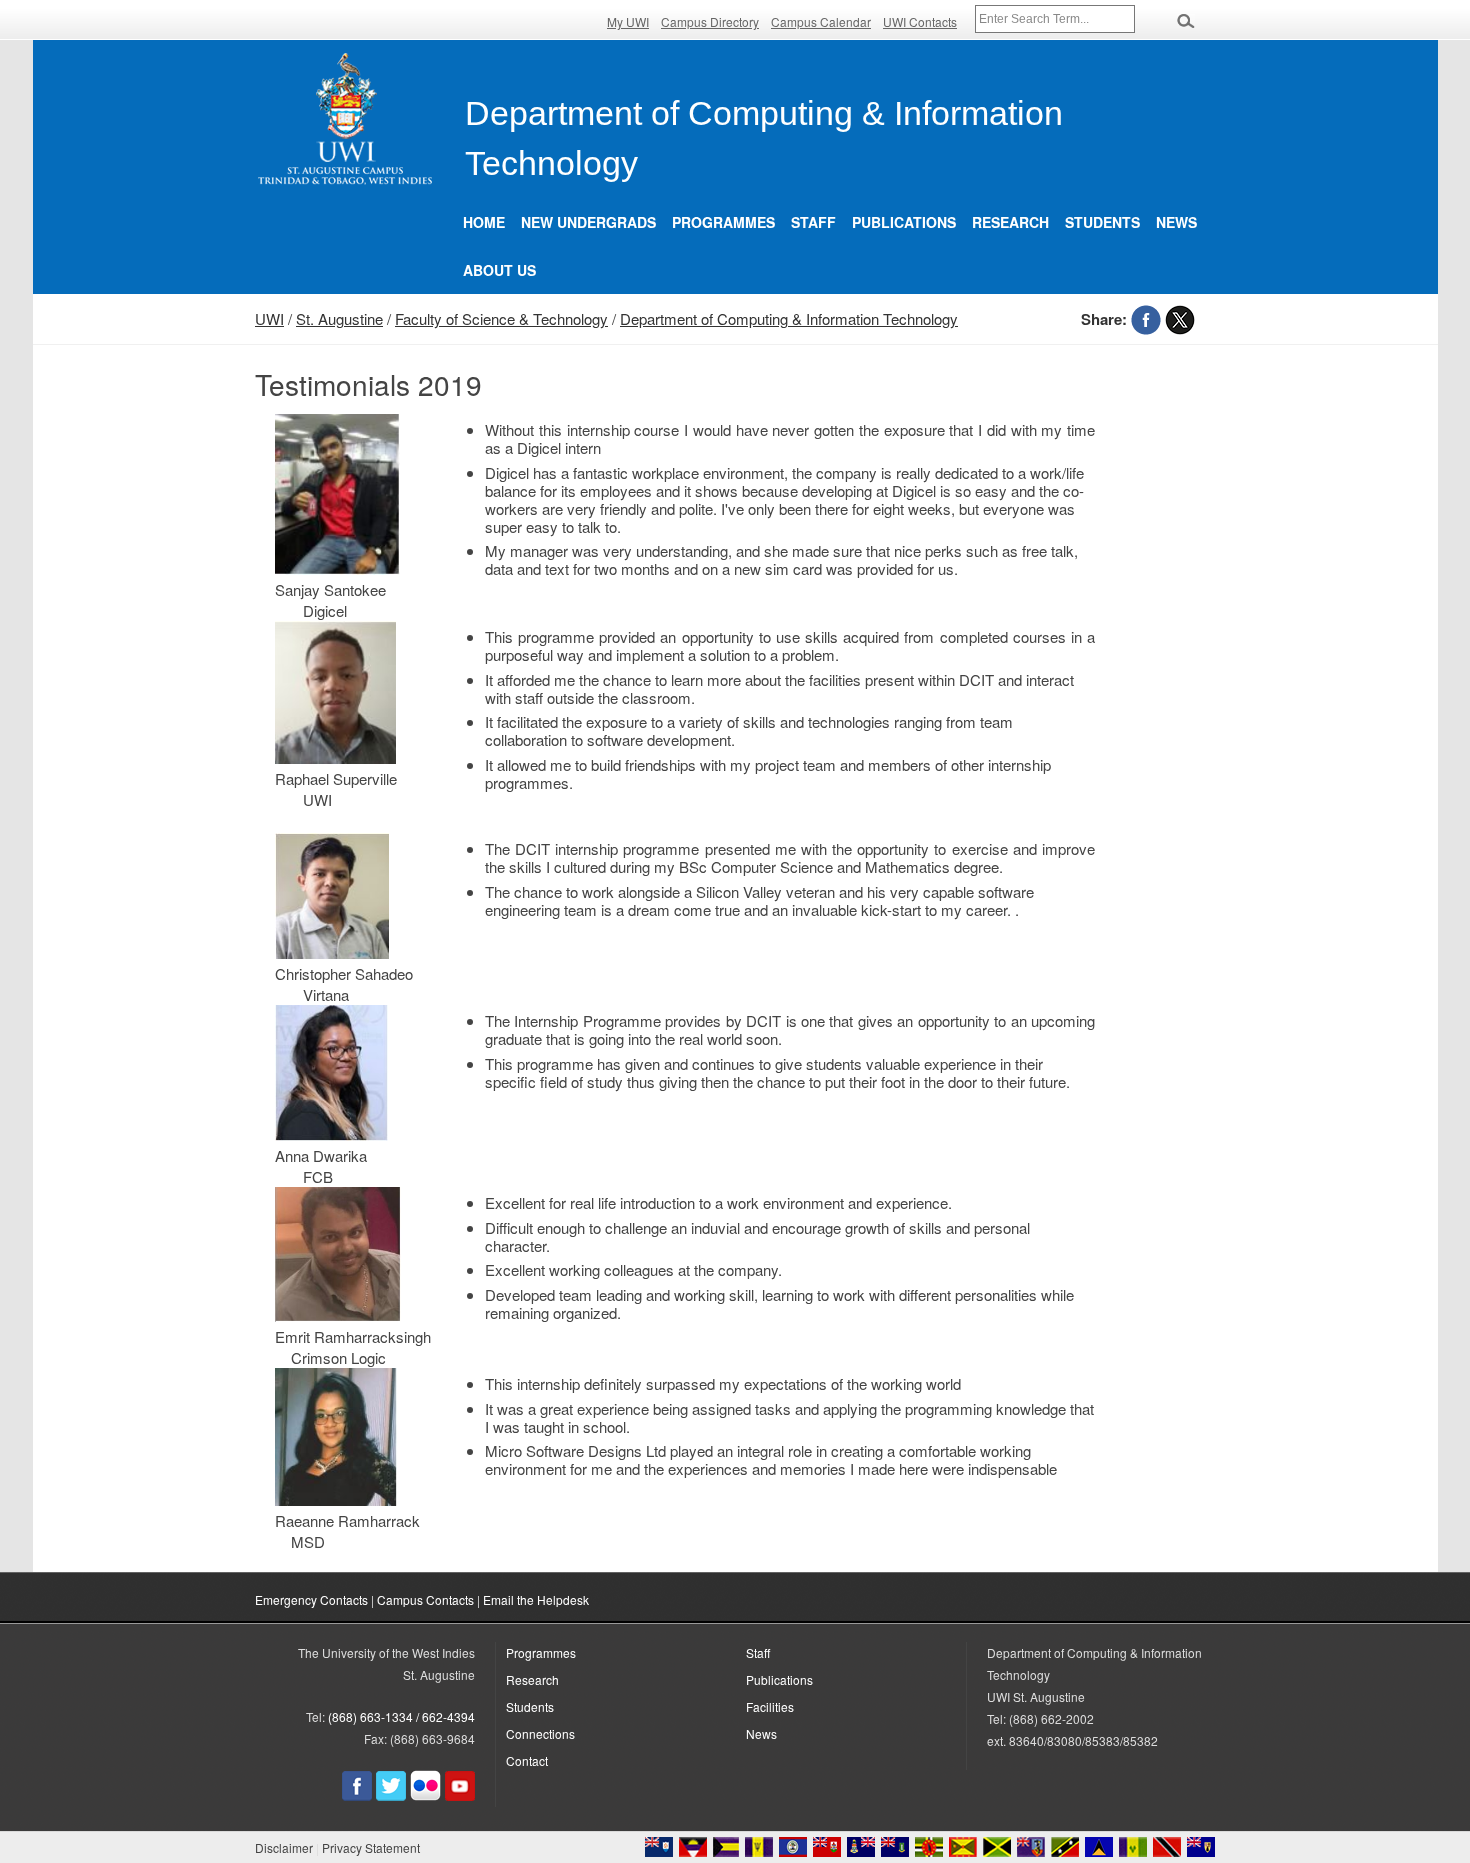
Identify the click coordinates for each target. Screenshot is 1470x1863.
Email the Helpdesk (536, 1599)
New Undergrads (588, 222)
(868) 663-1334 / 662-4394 (401, 1716)
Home (484, 222)
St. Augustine (339, 318)
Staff (813, 222)
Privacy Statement (371, 1847)
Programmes (723, 222)
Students (1102, 222)
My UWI (628, 21)
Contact (527, 1760)
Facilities (770, 1706)
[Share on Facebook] (1146, 318)
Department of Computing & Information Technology (789, 318)
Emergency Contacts (311, 1599)
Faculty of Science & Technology (501, 318)
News (1176, 222)
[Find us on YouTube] (460, 1795)
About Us (499, 270)
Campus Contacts (425, 1599)
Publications (904, 222)
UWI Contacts (920, 21)
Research (1010, 222)
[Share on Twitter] (1180, 318)
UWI (269, 318)
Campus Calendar (821, 21)
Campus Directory (710, 21)
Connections (540, 1733)
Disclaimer (284, 1847)
